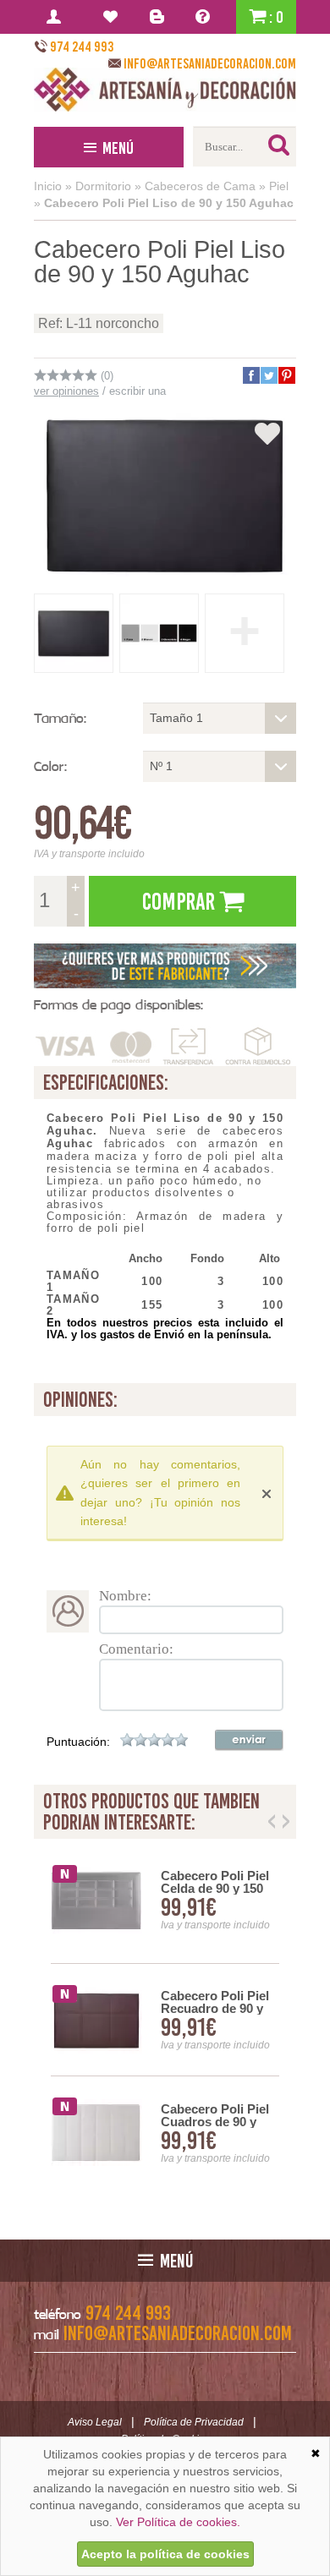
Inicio (48, 186)
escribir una (137, 391)
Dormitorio (103, 186)
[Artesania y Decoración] (165, 90)
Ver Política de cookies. (178, 2522)
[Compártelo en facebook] (250, 375)
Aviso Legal (95, 2422)
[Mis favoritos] (113, 17)
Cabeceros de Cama (200, 186)
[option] (165, 2020)
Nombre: (125, 1596)
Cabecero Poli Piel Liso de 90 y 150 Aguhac (169, 203)
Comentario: (136, 1649)
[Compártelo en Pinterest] (286, 375)
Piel (279, 186)
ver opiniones (66, 391)
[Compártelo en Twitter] (268, 375)
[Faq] (206, 17)
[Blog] (159, 17)
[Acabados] (165, 966)
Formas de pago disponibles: (118, 1005)
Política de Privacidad (194, 2422)
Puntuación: (78, 1742)
